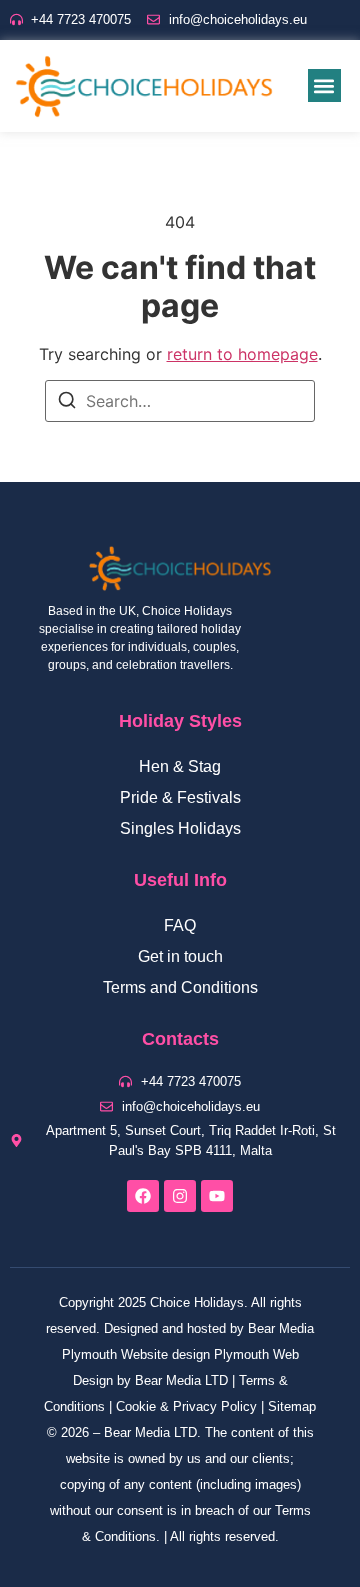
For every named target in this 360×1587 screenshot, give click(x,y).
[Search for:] (180, 401)
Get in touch (180, 956)
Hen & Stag (180, 766)
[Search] (67, 403)
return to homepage (242, 354)
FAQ (180, 925)
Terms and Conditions (180, 987)
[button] (324, 85)
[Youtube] (217, 1196)
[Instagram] (180, 1196)
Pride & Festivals (180, 797)
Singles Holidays (180, 828)
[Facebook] (143, 1196)
